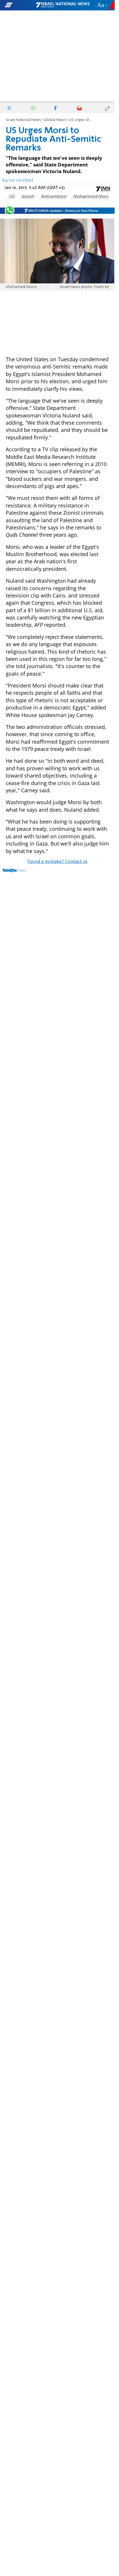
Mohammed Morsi (91, 197)
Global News (55, 120)
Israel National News (23, 120)
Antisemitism (54, 197)
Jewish (28, 197)
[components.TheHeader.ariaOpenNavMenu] (20, 5)
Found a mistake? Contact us (57, 862)
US (12, 197)
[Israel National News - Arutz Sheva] (63, 5)
